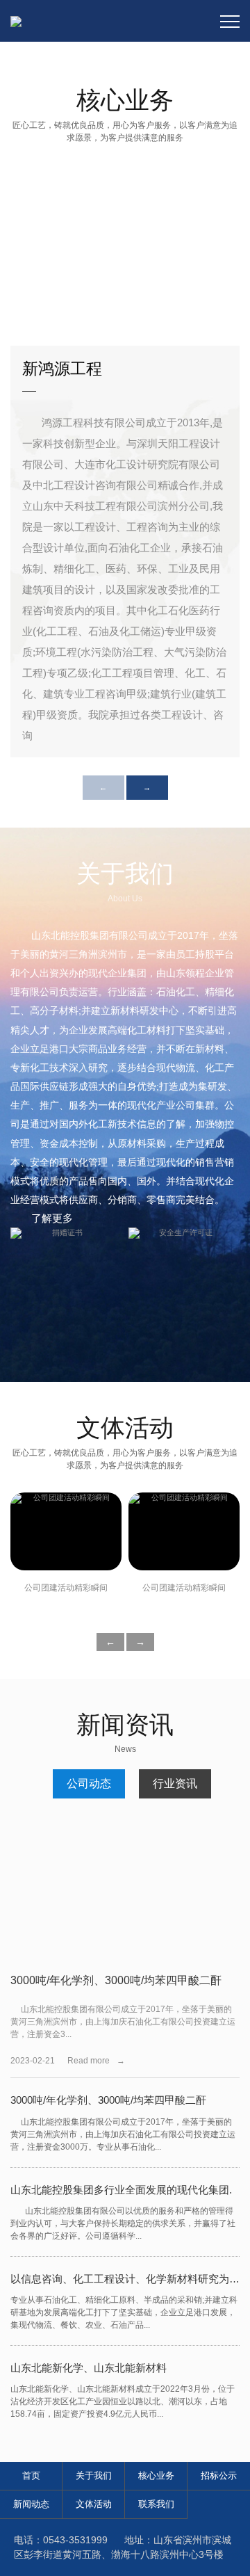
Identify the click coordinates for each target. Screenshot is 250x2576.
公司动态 (89, 1784)
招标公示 (219, 2476)
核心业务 (156, 2476)
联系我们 (156, 2504)
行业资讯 (175, 1784)
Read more (96, 2061)
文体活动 (94, 2504)
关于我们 (94, 2476)
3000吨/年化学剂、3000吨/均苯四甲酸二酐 (116, 1980)
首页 (31, 2476)
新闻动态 (31, 2504)
